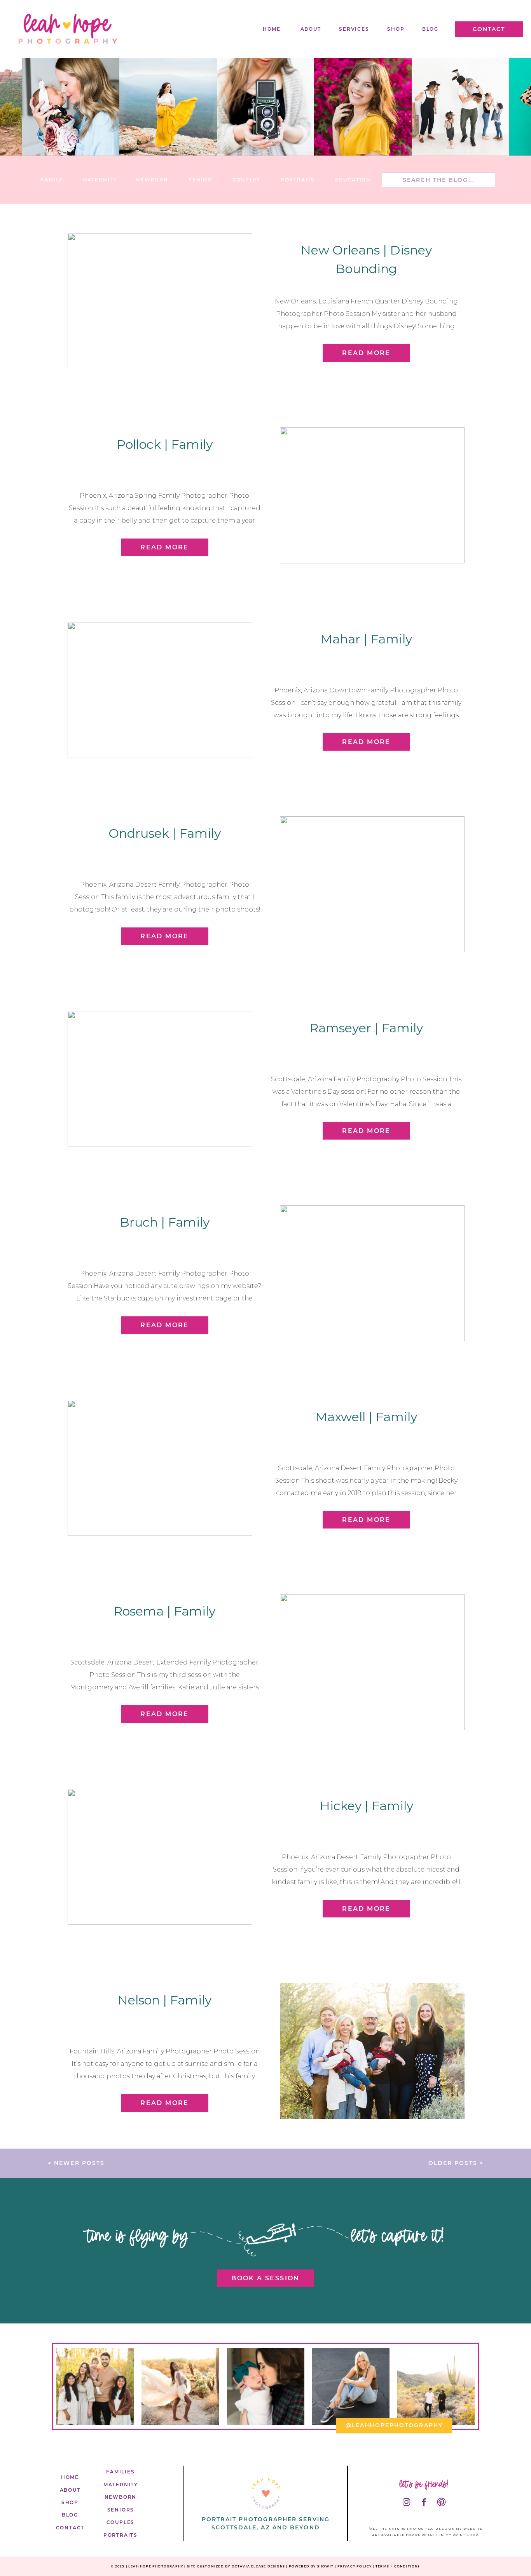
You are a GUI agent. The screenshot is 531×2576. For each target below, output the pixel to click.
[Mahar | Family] (160, 690)
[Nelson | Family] (372, 2051)
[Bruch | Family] (372, 1273)
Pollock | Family (165, 444)
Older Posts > (456, 2163)
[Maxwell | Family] (160, 1468)
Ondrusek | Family (165, 833)
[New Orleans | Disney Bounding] (160, 301)
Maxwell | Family (366, 1417)
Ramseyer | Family (366, 1028)
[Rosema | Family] (372, 1662)
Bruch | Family (165, 1222)
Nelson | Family (164, 2000)
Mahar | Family (366, 639)
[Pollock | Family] (372, 495)
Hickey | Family (366, 1806)
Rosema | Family (164, 1611)
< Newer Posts (76, 2163)
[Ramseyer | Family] (160, 1079)
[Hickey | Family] (160, 1857)
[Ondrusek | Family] (372, 884)
